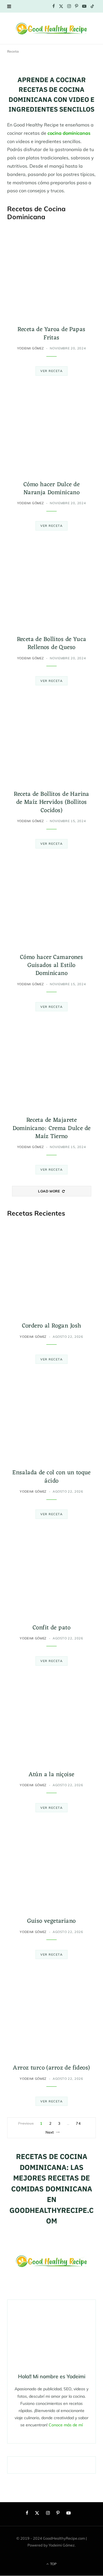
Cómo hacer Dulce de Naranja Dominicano (52, 489)
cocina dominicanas (69, 133)
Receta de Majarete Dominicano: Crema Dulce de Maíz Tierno (52, 1128)
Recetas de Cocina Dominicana (36, 213)
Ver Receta (52, 371)
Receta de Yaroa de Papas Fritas (51, 334)
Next (50, 2132)
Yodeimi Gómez (31, 348)
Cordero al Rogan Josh (52, 1326)
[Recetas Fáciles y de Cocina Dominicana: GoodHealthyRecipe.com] (51, 28)
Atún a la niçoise (51, 1775)
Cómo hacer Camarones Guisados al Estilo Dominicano (51, 965)
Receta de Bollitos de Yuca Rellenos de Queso (52, 643)
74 (78, 2123)
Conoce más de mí (66, 2425)
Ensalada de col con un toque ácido (51, 1477)
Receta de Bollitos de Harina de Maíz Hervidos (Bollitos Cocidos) (51, 802)
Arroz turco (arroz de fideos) (51, 2068)
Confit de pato (51, 1628)
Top (53, 2564)
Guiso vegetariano (51, 1921)
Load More (49, 1191)
